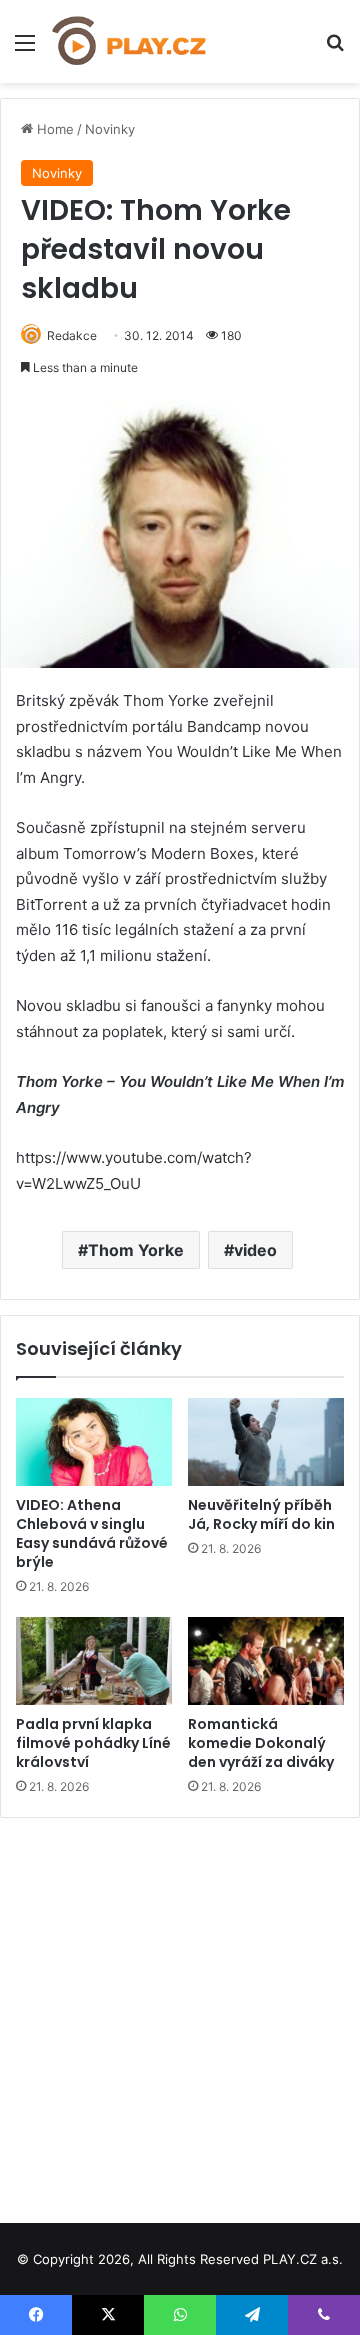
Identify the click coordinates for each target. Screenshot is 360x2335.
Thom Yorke (136, 1250)
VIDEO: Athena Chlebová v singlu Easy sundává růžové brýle (92, 1533)
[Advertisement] (180, 2013)
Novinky (110, 129)
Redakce (72, 335)
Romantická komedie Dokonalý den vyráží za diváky (261, 1743)
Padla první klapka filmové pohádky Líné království (93, 1743)
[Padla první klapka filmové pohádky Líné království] (94, 1661)
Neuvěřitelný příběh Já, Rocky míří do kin (261, 1514)
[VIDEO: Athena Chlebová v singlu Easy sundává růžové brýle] (94, 1442)
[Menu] (25, 49)
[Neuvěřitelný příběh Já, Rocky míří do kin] (266, 1442)
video (255, 1250)
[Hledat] (335, 49)
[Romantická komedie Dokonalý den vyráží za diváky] (266, 1661)
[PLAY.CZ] (130, 41)
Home (53, 129)
